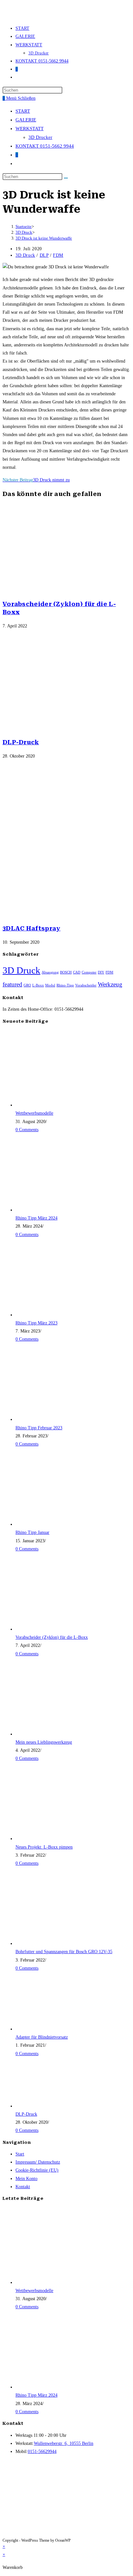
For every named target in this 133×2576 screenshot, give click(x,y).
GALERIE (26, 120)
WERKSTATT (30, 129)
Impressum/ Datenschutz (38, 2162)
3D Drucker (40, 137)
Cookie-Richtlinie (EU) (37, 2170)
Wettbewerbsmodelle (34, 1113)
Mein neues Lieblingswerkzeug (44, 1742)
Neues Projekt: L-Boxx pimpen (44, 1847)
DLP (44, 255)
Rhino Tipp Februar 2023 (39, 1428)
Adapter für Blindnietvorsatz (42, 2037)
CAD (77, 972)
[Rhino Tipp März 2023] (54, 1315)
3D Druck (25, 255)
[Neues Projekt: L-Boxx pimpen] (54, 1839)
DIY (101, 972)
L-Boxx (38, 985)
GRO (27, 985)
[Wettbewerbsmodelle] (54, 1105)
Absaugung (50, 972)
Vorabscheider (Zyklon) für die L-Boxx (52, 1637)
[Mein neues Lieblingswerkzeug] (54, 1734)
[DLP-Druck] (54, 2106)
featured (12, 984)
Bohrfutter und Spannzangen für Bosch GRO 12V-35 (64, 1952)
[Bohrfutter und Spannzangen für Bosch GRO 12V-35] (54, 1944)
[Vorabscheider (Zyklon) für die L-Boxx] (54, 1629)
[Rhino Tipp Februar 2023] (54, 1419)
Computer (89, 972)
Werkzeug (110, 984)
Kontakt (23, 2187)
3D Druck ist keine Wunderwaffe (44, 238)
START (23, 111)
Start (20, 2154)
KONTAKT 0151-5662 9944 (45, 146)
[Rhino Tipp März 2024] (54, 1210)
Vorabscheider (86, 985)
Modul (50, 985)
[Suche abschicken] (66, 178)
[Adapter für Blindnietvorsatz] (54, 2029)
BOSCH (66, 972)
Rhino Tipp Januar (32, 1532)
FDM (58, 255)
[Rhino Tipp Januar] (54, 1524)
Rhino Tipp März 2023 (36, 1323)
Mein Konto (26, 2179)
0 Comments (27, 1130)
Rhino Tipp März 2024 (36, 1218)
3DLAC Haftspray (32, 928)
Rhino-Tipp (65, 985)
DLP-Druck (21, 742)
